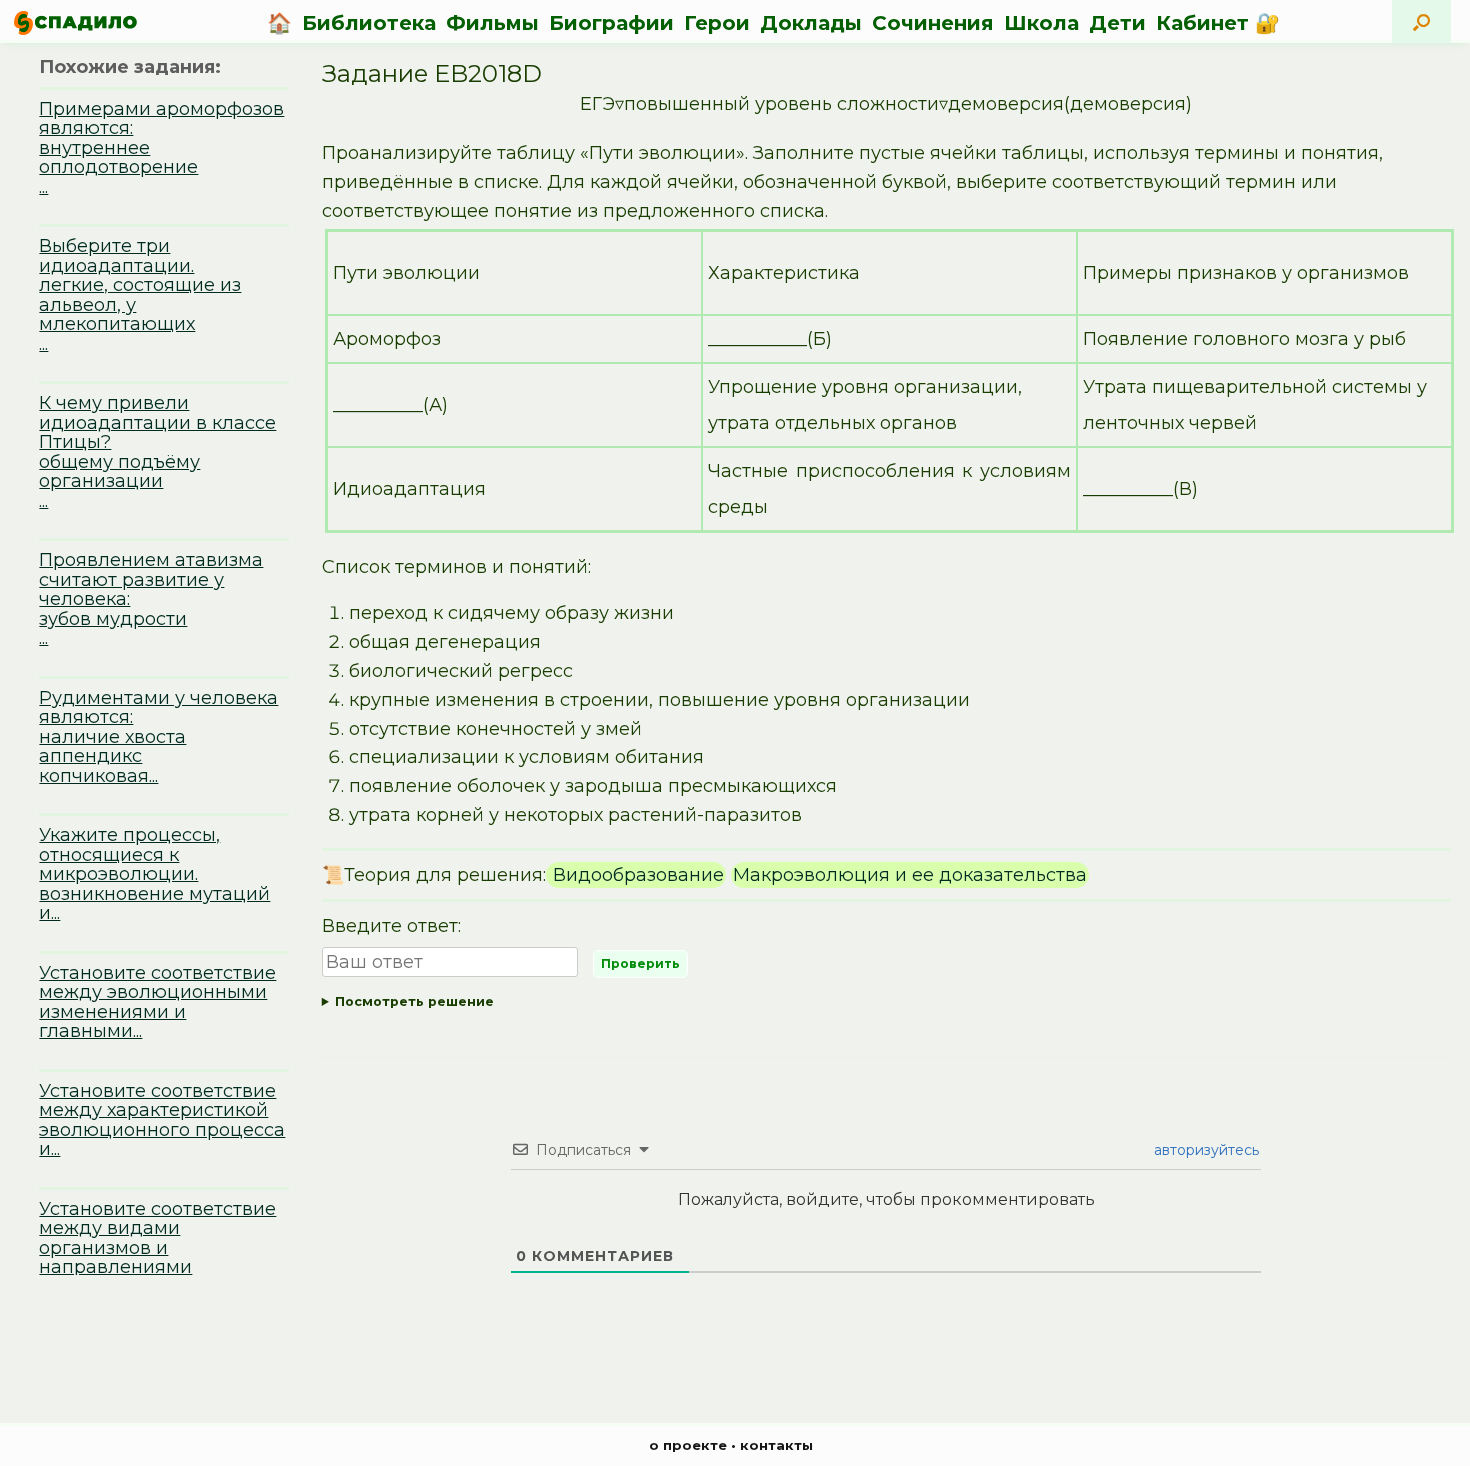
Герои (717, 23)
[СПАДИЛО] (75, 22)
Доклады (811, 23)
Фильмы (492, 23)
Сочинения (933, 23)
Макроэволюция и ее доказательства (910, 875)
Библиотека (369, 23)
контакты (776, 1445)
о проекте (688, 1445)
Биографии (611, 23)
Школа (1041, 23)
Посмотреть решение (414, 1001)
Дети (1117, 23)
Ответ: (886, 1005)
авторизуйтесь (1204, 1150)
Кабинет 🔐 (1218, 23)
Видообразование (636, 875)
